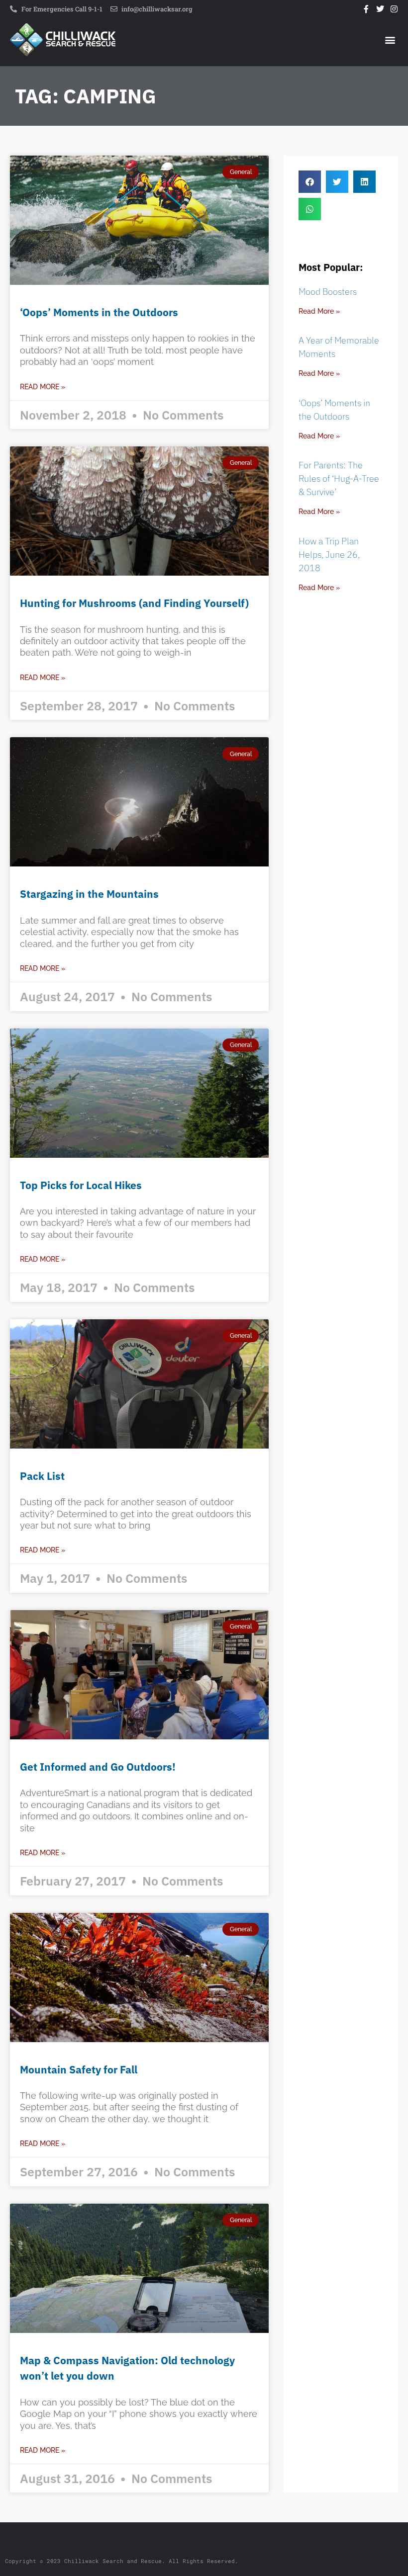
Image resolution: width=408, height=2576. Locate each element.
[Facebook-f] (366, 9)
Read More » (43, 387)
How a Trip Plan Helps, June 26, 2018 (329, 555)
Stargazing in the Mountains (89, 894)
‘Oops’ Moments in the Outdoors (99, 312)
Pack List (42, 1476)
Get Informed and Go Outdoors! (98, 1767)
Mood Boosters (328, 292)
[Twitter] (380, 9)
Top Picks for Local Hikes (81, 1185)
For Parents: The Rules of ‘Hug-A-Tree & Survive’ (339, 478)
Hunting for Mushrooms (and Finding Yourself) (134, 603)
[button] (390, 40)
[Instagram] (394, 9)
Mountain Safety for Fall (79, 2069)
